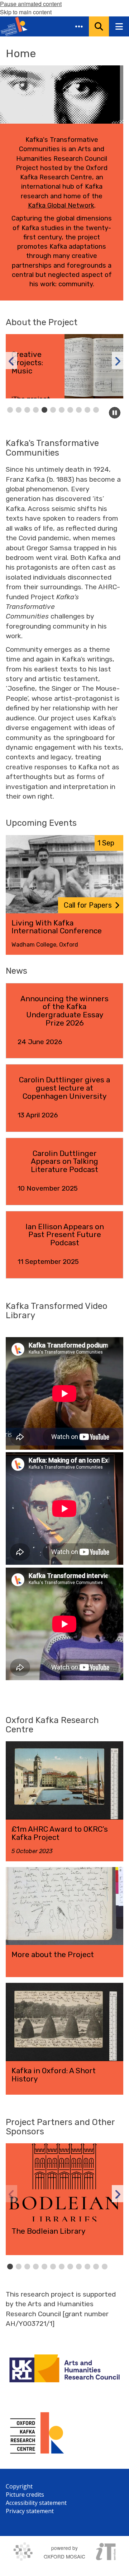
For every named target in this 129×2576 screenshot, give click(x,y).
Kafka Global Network (61, 205)
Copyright (19, 2486)
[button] (79, 26)
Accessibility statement (36, 2503)
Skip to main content (26, 12)
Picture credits (25, 2495)
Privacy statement (30, 2511)
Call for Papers (88, 905)
